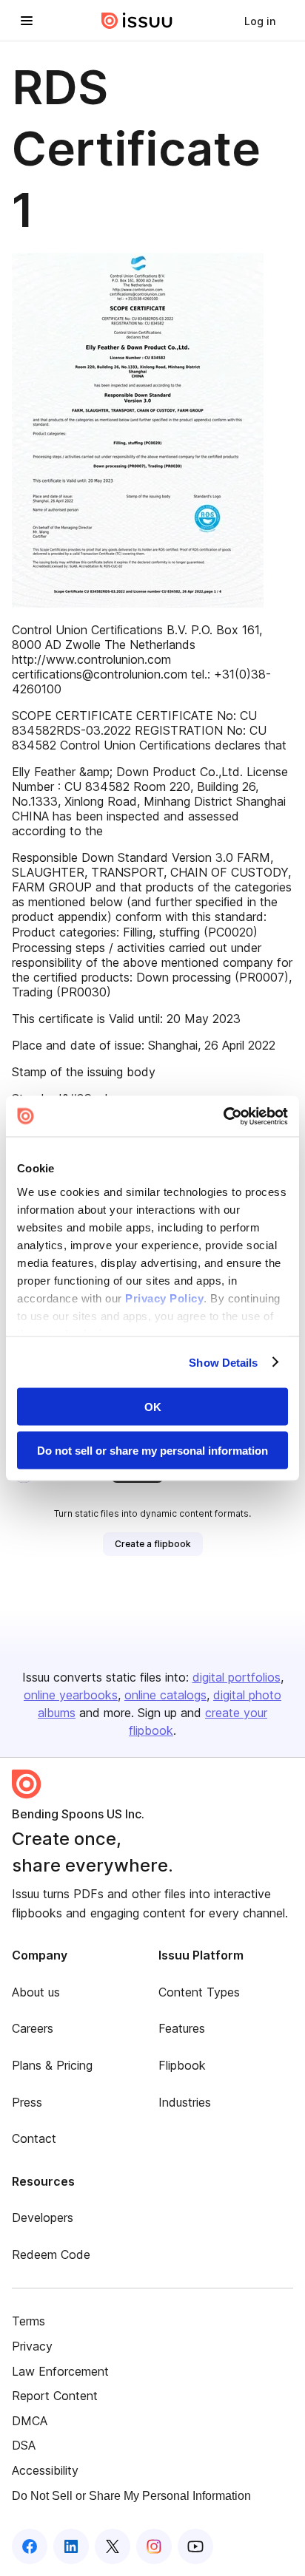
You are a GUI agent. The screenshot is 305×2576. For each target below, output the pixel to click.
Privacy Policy (164, 1298)
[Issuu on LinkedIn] (71, 2546)
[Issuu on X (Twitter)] (113, 2546)
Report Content (55, 2396)
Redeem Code (51, 2254)
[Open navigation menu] (27, 21)
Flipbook (182, 2065)
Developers (43, 2218)
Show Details (223, 1362)
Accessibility (45, 2470)
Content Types (199, 1992)
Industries (185, 2102)
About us (36, 1992)
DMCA (30, 2421)
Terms (29, 2321)
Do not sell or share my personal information (152, 1450)
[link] (260, 21)
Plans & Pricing (52, 2065)
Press (27, 2102)
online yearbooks (71, 1695)
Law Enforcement (60, 2371)
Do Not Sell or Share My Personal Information (131, 2496)
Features (182, 2028)
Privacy (32, 2346)
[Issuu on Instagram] (154, 2546)
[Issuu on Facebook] (30, 2546)
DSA (24, 2445)
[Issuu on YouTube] (195, 2546)
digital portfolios (237, 1677)
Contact (34, 2138)
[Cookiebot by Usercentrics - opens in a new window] (223, 1116)
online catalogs (165, 1695)
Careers (33, 2028)
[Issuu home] (137, 21)
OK (153, 1407)
